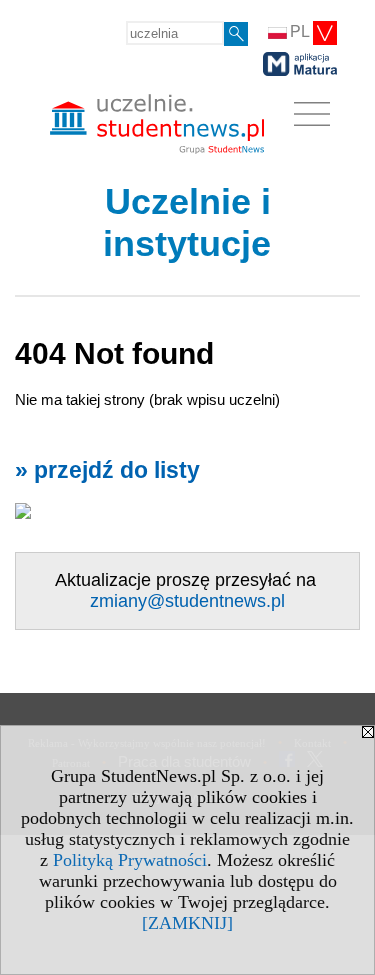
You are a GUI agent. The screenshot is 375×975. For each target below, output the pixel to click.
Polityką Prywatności (130, 860)
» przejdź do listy (107, 470)
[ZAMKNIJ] (187, 923)
